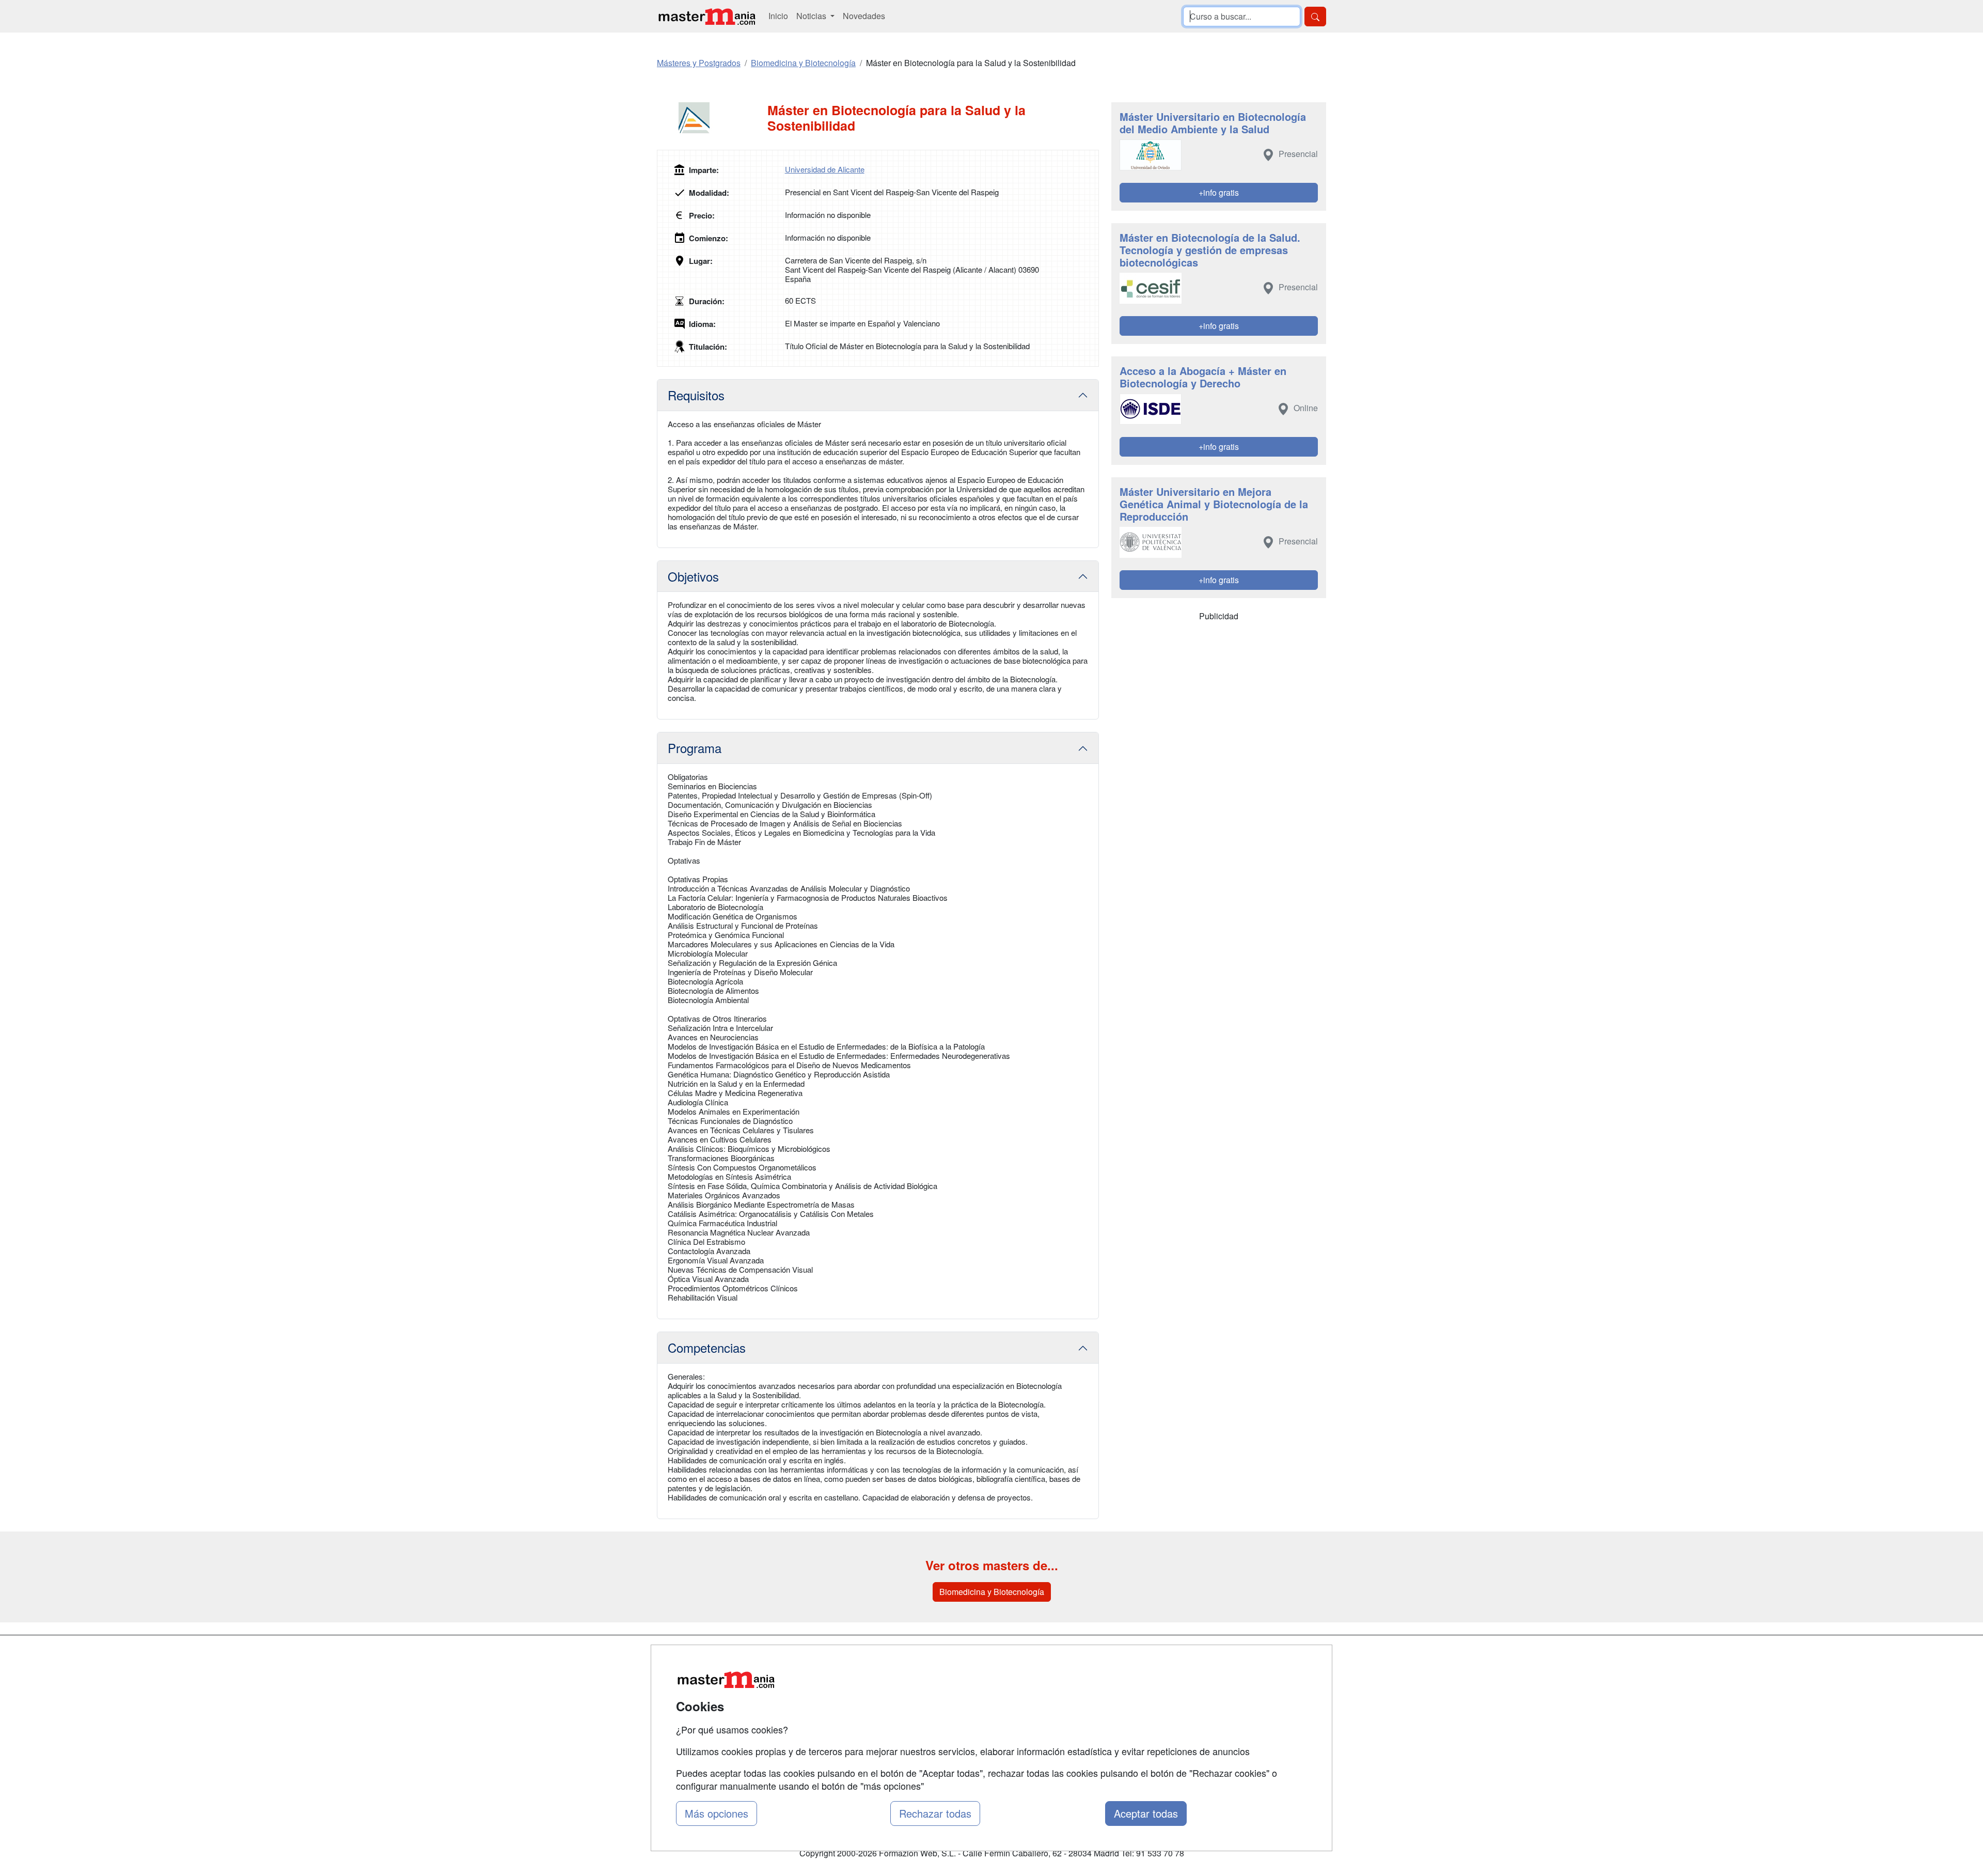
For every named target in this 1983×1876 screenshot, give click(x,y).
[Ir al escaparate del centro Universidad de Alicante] (712, 118)
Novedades (864, 16)
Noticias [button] (812, 16)
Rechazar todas (935, 1813)
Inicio (778, 16)
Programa (695, 748)
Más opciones (717, 1813)
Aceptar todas (1146, 1813)
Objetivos (693, 576)
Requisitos (696, 395)
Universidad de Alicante (825, 169)
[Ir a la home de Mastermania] (706, 16)
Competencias (707, 1347)
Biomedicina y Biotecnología (992, 1592)
